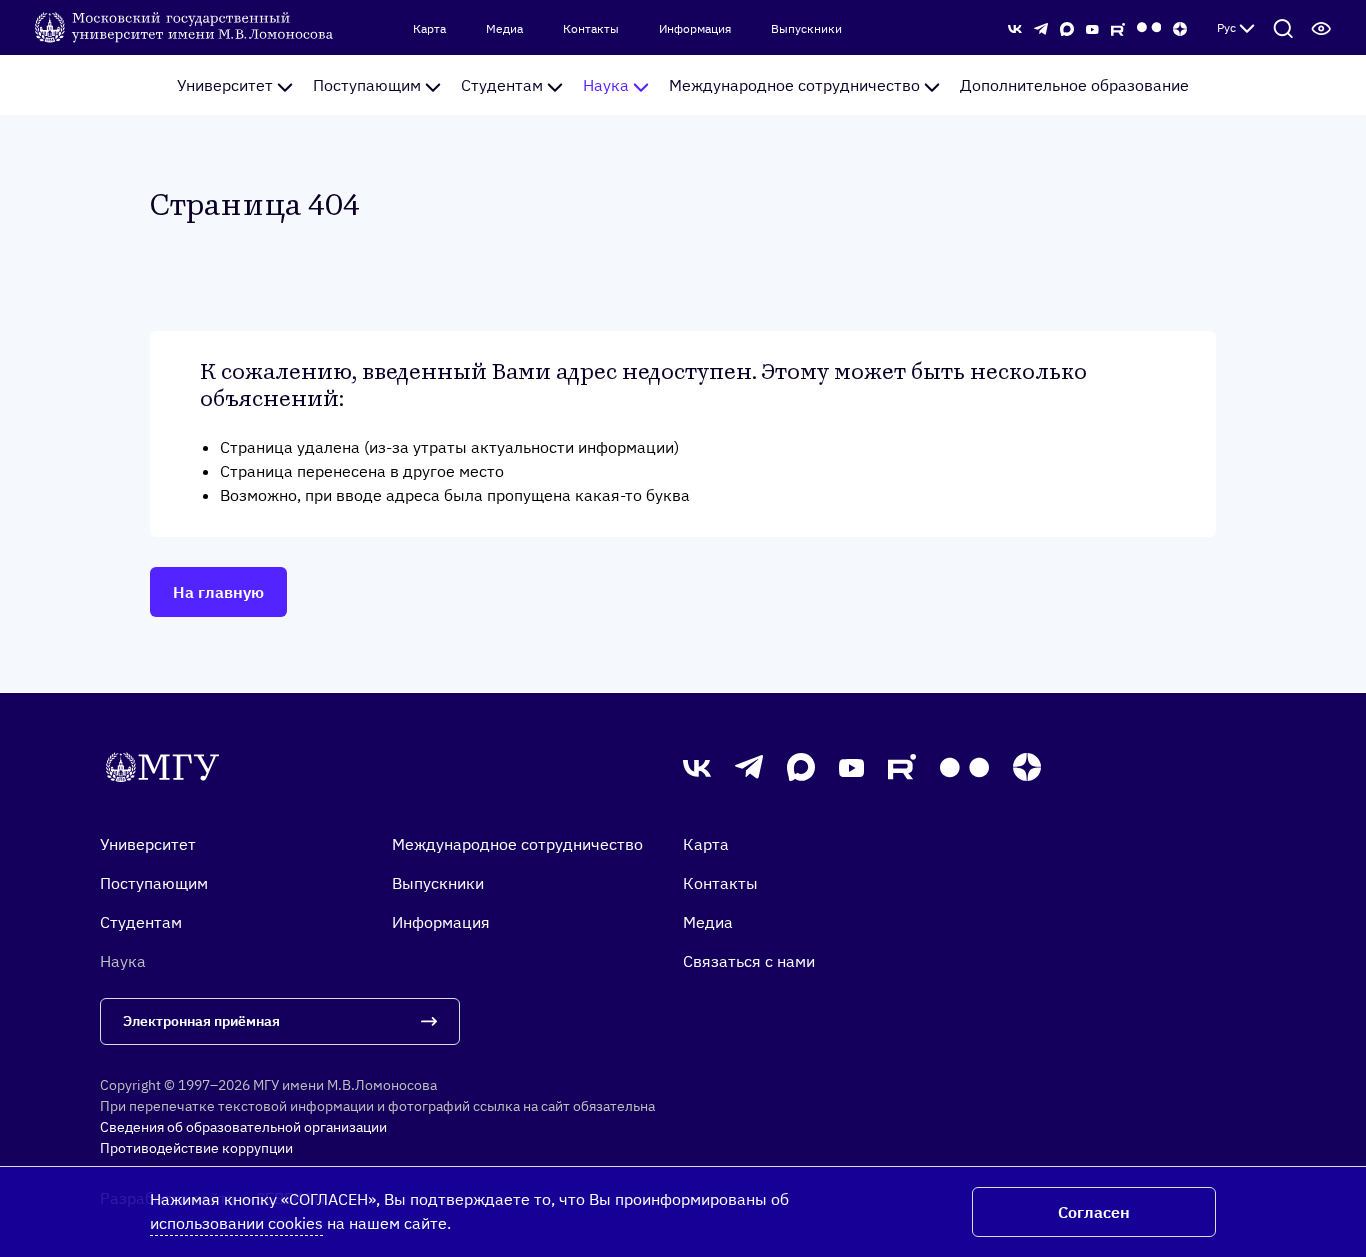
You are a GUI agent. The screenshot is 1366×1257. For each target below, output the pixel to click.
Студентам (502, 85)
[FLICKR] (1149, 27)
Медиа (504, 29)
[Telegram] (1041, 27)
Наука (606, 85)
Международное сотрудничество (794, 85)
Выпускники (806, 29)
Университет (225, 85)
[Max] (1067, 27)
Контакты (591, 29)
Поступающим (367, 85)
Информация (695, 29)
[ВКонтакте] (1015, 27)
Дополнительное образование (1074, 85)
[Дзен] (1180, 27)
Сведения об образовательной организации (243, 1127)
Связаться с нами (749, 961)
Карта (429, 29)
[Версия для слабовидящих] (1321, 28)
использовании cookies (236, 1223)
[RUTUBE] (1118, 27)
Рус (1226, 27)
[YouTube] (1092, 27)
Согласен (1094, 1212)
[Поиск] (1283, 28)
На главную (218, 592)
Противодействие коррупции (196, 1148)
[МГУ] (186, 26)
